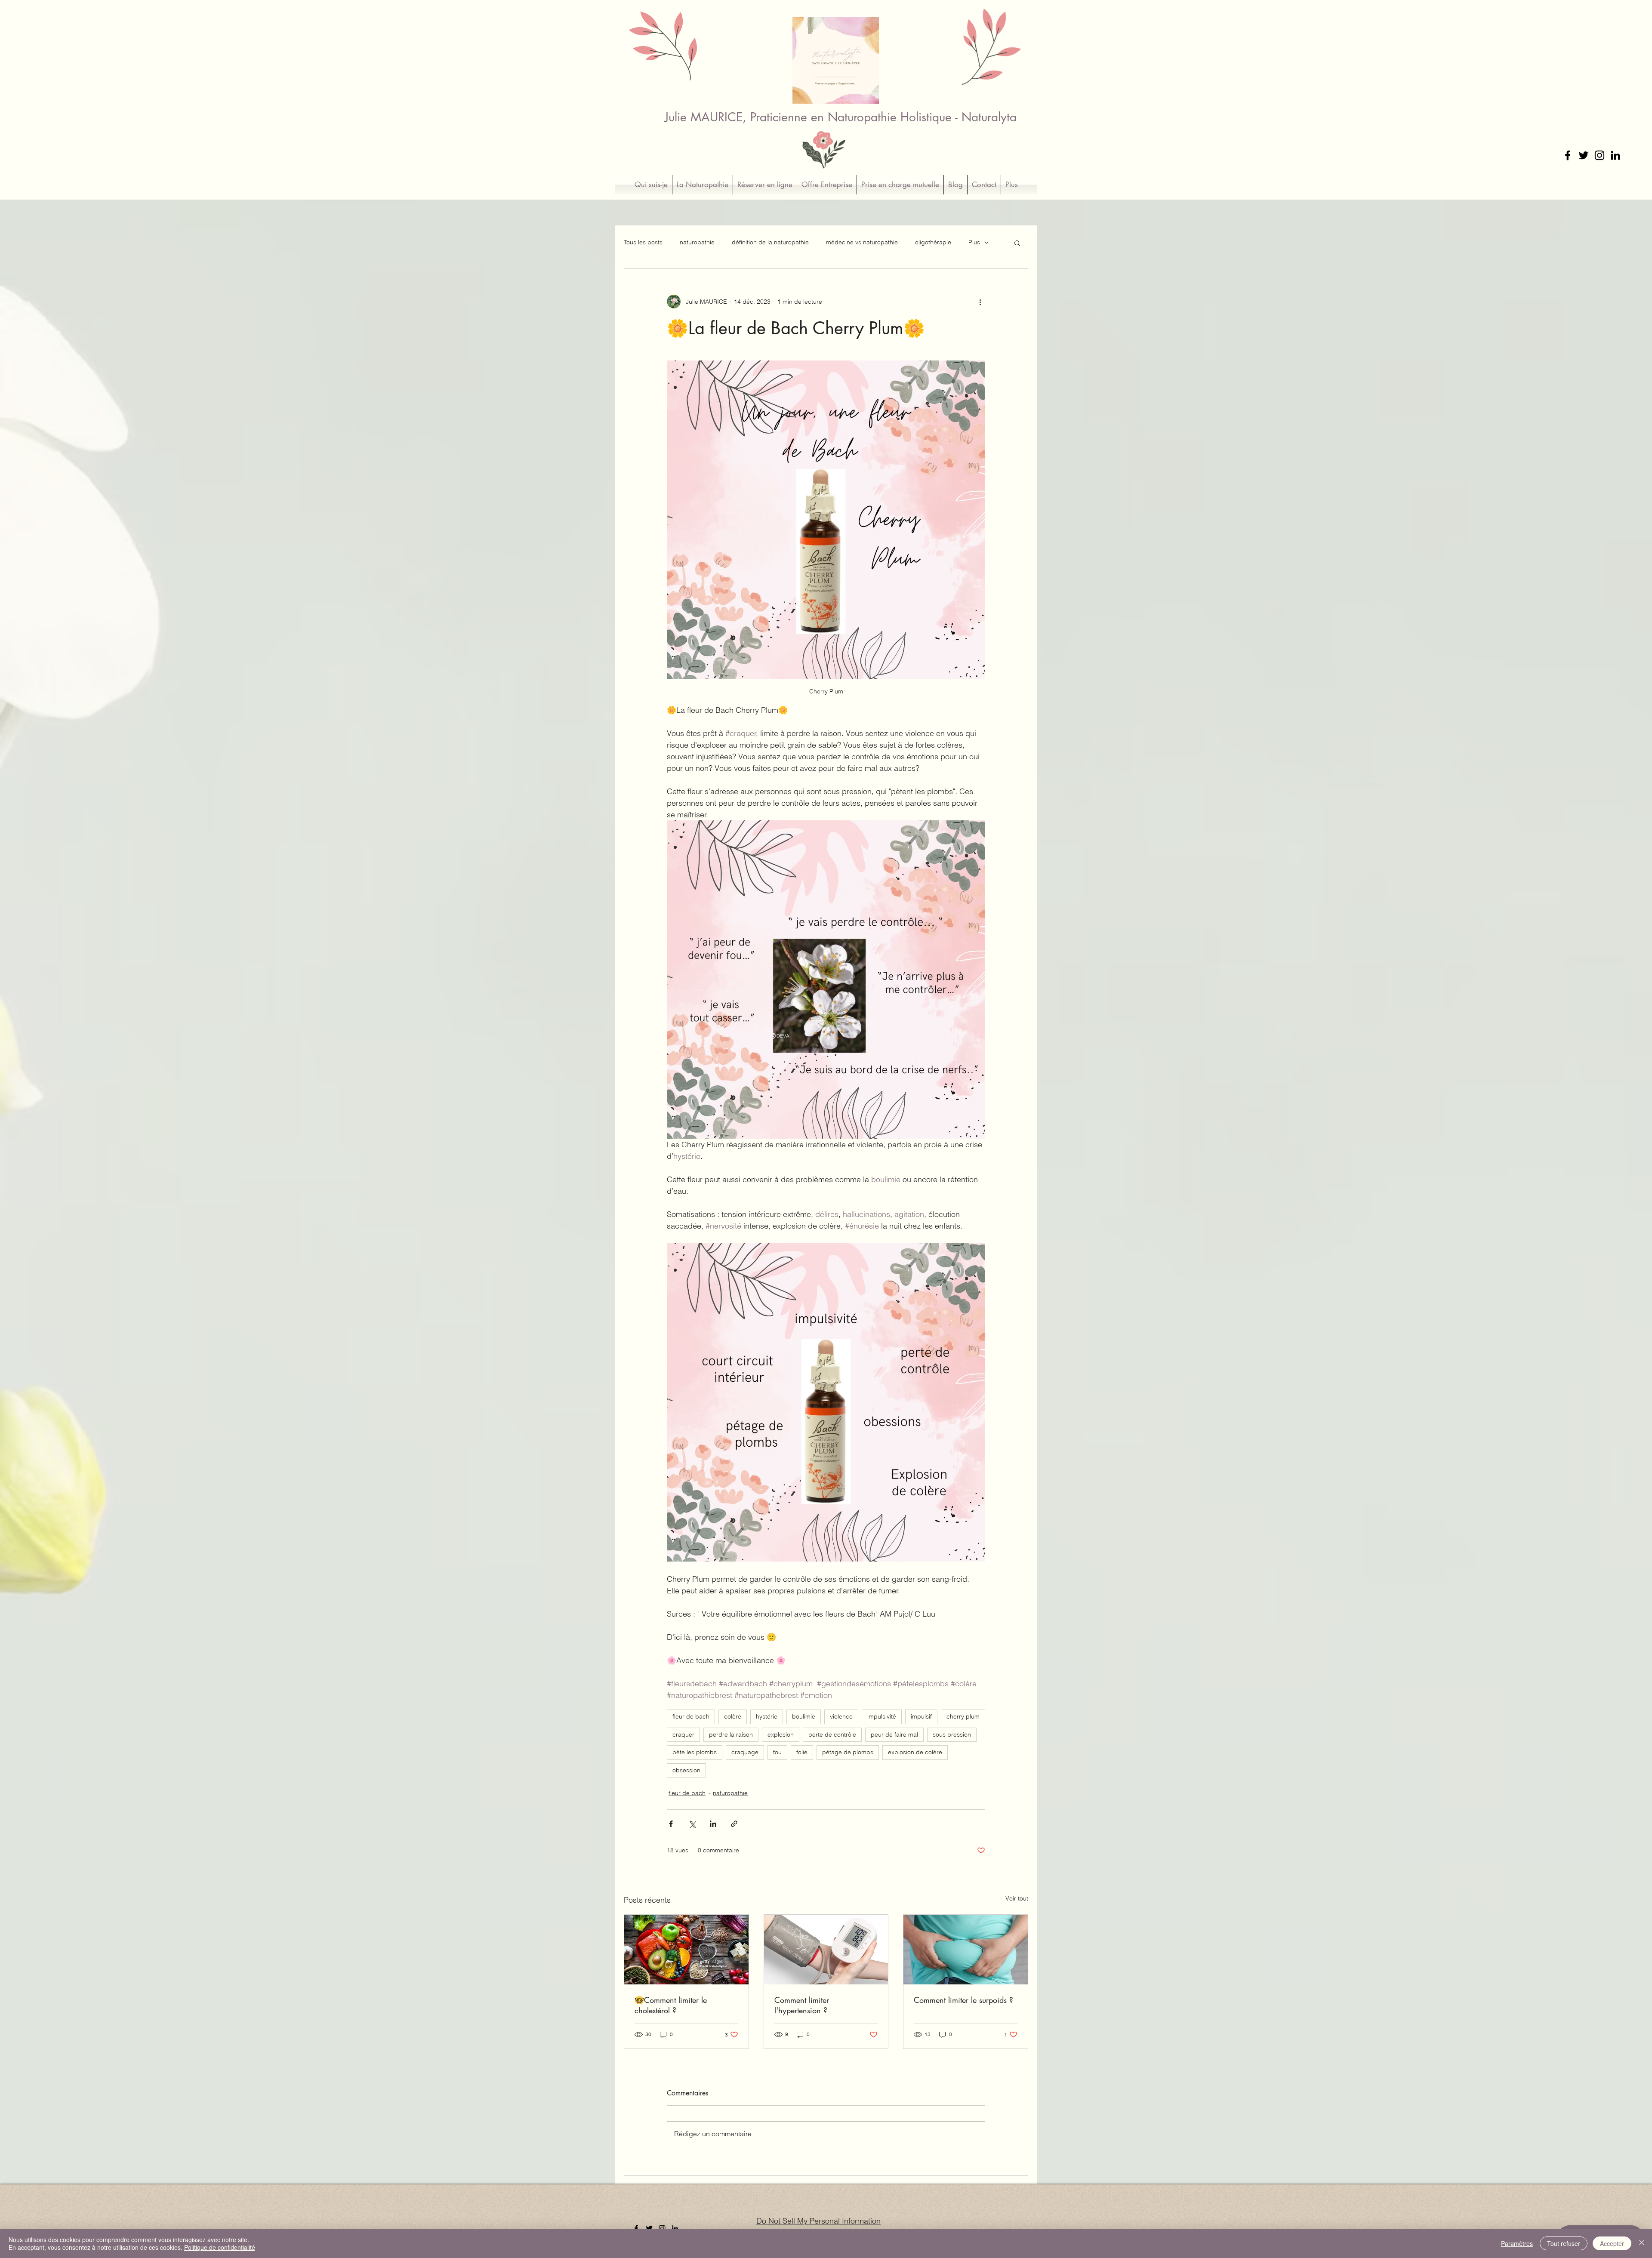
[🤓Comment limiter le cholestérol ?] (686, 1950)
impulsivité (882, 1716)
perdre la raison (731, 1734)
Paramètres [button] (1517, 2243)
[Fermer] (1642, 2243)
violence (841, 1716)
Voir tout (1017, 1898)
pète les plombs (695, 1752)
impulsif (921, 1716)
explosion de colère (915, 1752)
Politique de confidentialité (220, 2247)
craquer (683, 1734)
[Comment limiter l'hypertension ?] (826, 1950)
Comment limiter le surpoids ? (963, 2000)
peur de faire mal (894, 1734)
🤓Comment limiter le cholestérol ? (671, 2005)
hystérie (767, 1716)
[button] (1017, 243)
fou (777, 1752)
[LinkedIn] (1615, 155)
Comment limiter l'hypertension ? (802, 2005)
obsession (686, 1770)
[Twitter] (1584, 155)
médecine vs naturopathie (862, 242)
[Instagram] (1600, 155)
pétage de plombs (848, 1752)
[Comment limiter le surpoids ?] (966, 1950)
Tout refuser (1564, 2243)
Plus (974, 242)
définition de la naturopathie (770, 242)
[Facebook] (1568, 155)
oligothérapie (933, 242)
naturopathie (697, 242)
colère (733, 1716)
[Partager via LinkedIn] (713, 1824)
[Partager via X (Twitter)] (692, 1824)
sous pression (952, 1734)
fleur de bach (691, 1716)
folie (802, 1752)
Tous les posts (643, 242)
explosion (781, 1734)
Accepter (1612, 2243)
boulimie (804, 1716)
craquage (745, 1752)
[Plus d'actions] (980, 302)
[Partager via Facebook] (671, 1824)
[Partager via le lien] (734, 1824)
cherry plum (963, 1716)
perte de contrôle (832, 1734)
